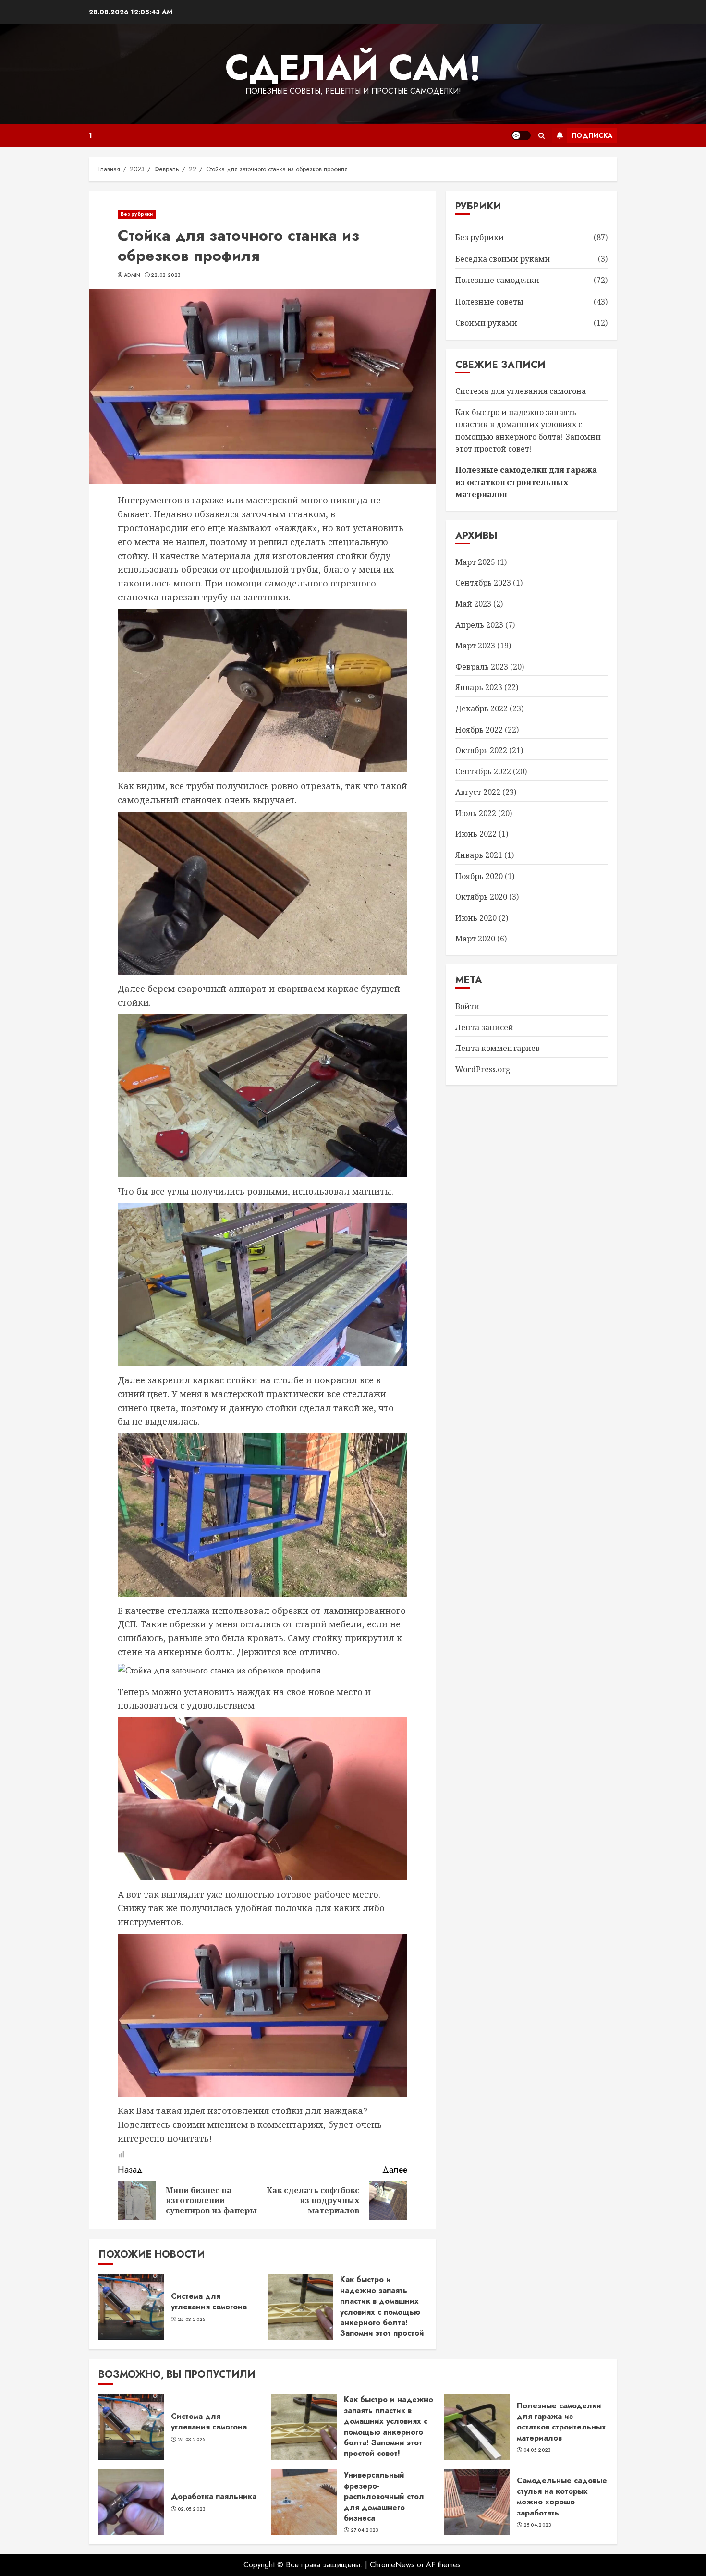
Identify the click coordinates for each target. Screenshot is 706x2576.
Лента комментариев (498, 1049)
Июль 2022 (476, 813)
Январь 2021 (479, 855)
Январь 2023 (479, 688)
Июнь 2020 (476, 918)
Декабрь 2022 (481, 708)
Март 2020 (475, 939)
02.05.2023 (192, 2509)
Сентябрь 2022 (483, 771)
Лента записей (484, 1027)
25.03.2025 (192, 2320)
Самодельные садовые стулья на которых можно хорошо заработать (562, 2497)
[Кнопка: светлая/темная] (521, 135)
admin (132, 275)
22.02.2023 (166, 275)
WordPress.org (483, 1069)
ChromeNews (392, 2565)
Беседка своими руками (503, 259)
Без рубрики (137, 214)
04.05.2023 (537, 2450)
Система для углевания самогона (209, 2301)
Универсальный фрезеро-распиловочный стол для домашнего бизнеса (384, 2497)
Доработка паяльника (214, 2497)
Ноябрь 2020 (479, 876)
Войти (467, 1006)
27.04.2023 (365, 2530)
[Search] (542, 136)
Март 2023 (475, 646)
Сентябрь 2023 (483, 583)
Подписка (592, 135)
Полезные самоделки (497, 281)
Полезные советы (489, 302)
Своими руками (486, 323)
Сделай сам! (353, 68)
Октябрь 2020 (481, 897)
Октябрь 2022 (481, 750)
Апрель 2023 (479, 625)
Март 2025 (475, 562)
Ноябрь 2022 (479, 730)
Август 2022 (478, 793)
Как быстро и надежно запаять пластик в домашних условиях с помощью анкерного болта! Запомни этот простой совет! (382, 2312)
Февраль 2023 (482, 667)
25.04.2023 (538, 2525)
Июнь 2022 (476, 834)
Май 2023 (473, 604)
